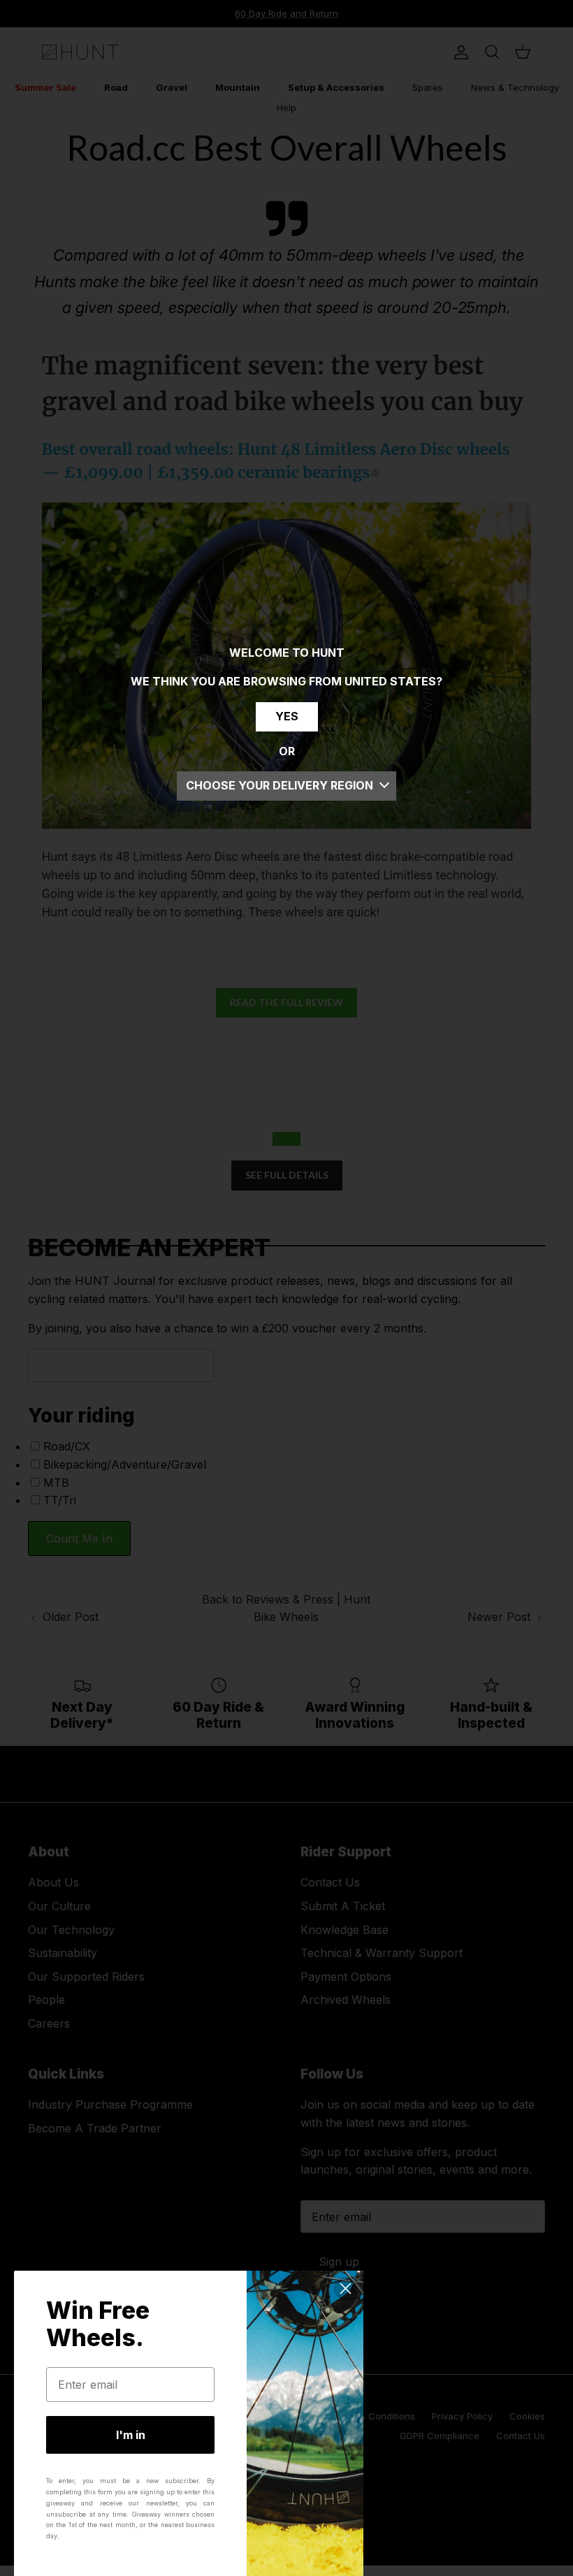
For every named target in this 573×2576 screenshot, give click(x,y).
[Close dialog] (346, 2288)
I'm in (131, 2435)
